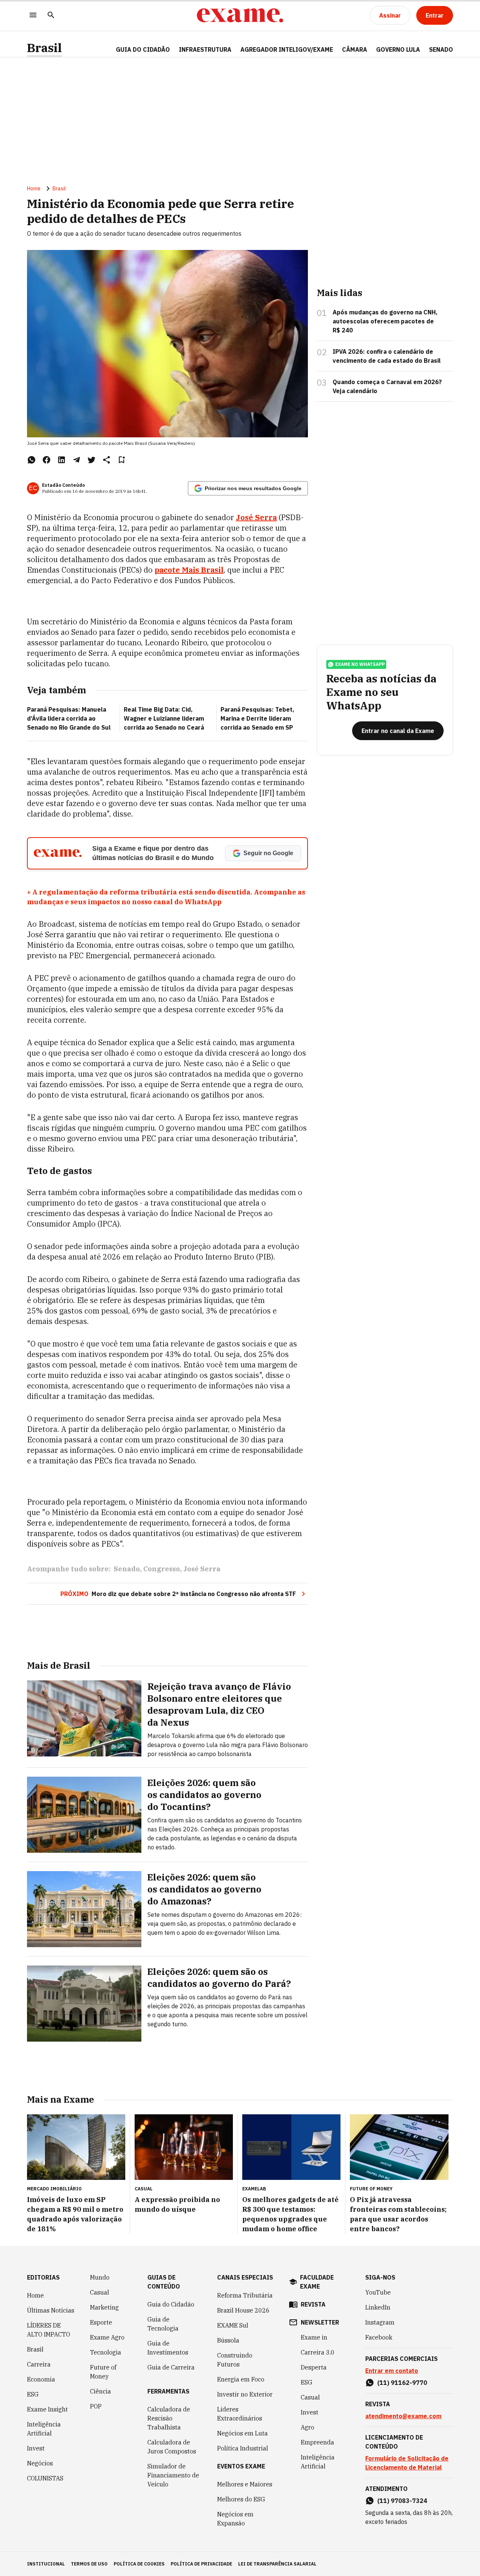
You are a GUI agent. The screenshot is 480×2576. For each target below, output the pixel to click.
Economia (41, 2379)
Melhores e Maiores (245, 2484)
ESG (33, 2394)
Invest (36, 2448)
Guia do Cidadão (143, 49)
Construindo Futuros (235, 2360)
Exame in (314, 2337)
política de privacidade (201, 2564)
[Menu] (33, 16)
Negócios (40, 2463)
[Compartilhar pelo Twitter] (91, 460)
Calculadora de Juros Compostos (172, 2447)
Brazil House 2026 (243, 2310)
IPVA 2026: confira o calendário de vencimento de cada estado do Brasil (387, 356)
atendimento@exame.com (403, 2416)
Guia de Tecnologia (163, 2324)
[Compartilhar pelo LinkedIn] (61, 460)
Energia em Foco (241, 2379)
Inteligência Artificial (44, 2429)
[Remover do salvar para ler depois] (121, 460)
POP (96, 2406)
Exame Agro (107, 2337)
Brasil (44, 48)
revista (313, 2304)
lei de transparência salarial (277, 2564)
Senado (127, 1569)
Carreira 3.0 (318, 2352)
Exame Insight (47, 2409)
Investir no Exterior (245, 2394)
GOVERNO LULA (398, 49)
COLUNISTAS (45, 2478)
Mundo (100, 2277)
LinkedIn (378, 2307)
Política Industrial (243, 2448)
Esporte (101, 2322)
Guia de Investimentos (168, 2348)
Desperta (314, 2367)
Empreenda (317, 2442)
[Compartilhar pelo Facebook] (46, 460)
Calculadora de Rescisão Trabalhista (169, 2418)
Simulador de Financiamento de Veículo (173, 2475)
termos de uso (89, 2564)
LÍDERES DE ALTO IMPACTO (49, 2330)
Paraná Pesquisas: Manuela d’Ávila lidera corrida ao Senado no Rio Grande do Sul (69, 718)
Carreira (39, 2364)
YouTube (378, 2292)
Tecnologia (106, 2352)
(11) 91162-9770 (402, 2383)
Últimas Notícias (51, 2310)
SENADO (441, 49)
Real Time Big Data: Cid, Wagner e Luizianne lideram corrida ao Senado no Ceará (164, 718)
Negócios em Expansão (235, 2519)
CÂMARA (355, 49)
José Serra (202, 1569)
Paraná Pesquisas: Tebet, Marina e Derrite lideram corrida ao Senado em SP (257, 718)
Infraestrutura (205, 49)
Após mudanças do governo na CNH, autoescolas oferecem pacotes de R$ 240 (385, 321)
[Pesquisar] (51, 16)
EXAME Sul (233, 2325)
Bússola (228, 2340)
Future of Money (103, 2372)
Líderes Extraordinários (240, 2414)
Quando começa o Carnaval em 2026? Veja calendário (387, 386)
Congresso (162, 1569)
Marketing (104, 2307)
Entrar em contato (392, 2371)
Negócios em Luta (242, 2433)
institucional (46, 2564)
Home (34, 188)
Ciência (100, 2391)
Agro (307, 2427)
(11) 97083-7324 (402, 2501)
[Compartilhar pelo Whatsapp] (31, 460)
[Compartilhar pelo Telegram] (76, 460)
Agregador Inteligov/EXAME (287, 49)
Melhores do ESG (241, 2499)
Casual (100, 2292)
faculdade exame (317, 2282)
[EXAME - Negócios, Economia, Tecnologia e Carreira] (240, 15)
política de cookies (139, 2564)
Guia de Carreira (171, 2367)
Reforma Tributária (245, 2295)
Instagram (380, 2322)
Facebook (379, 2337)
